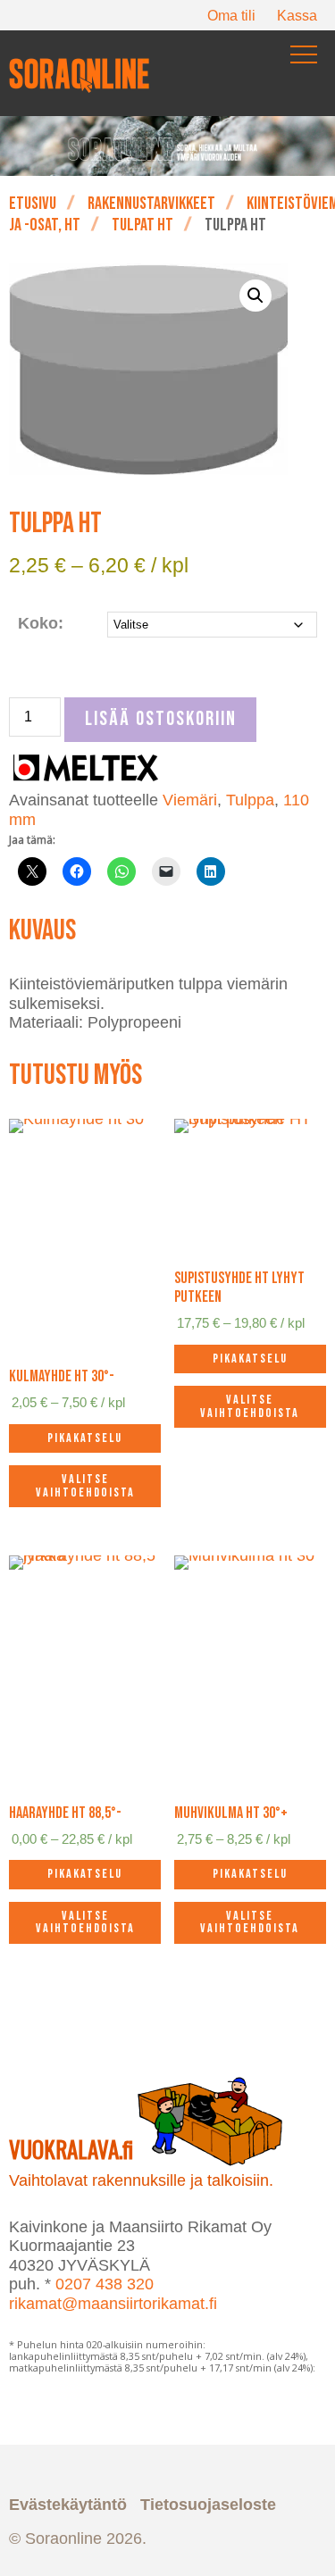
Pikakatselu (85, 1438)
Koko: (41, 623)
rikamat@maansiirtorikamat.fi (113, 2304)
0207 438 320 (105, 2284)
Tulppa (250, 800)
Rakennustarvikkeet (151, 204)
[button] (255, 296)
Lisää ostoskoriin (161, 719)
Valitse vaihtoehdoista (85, 1485)
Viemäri (190, 800)
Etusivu (33, 204)
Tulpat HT (142, 225)
